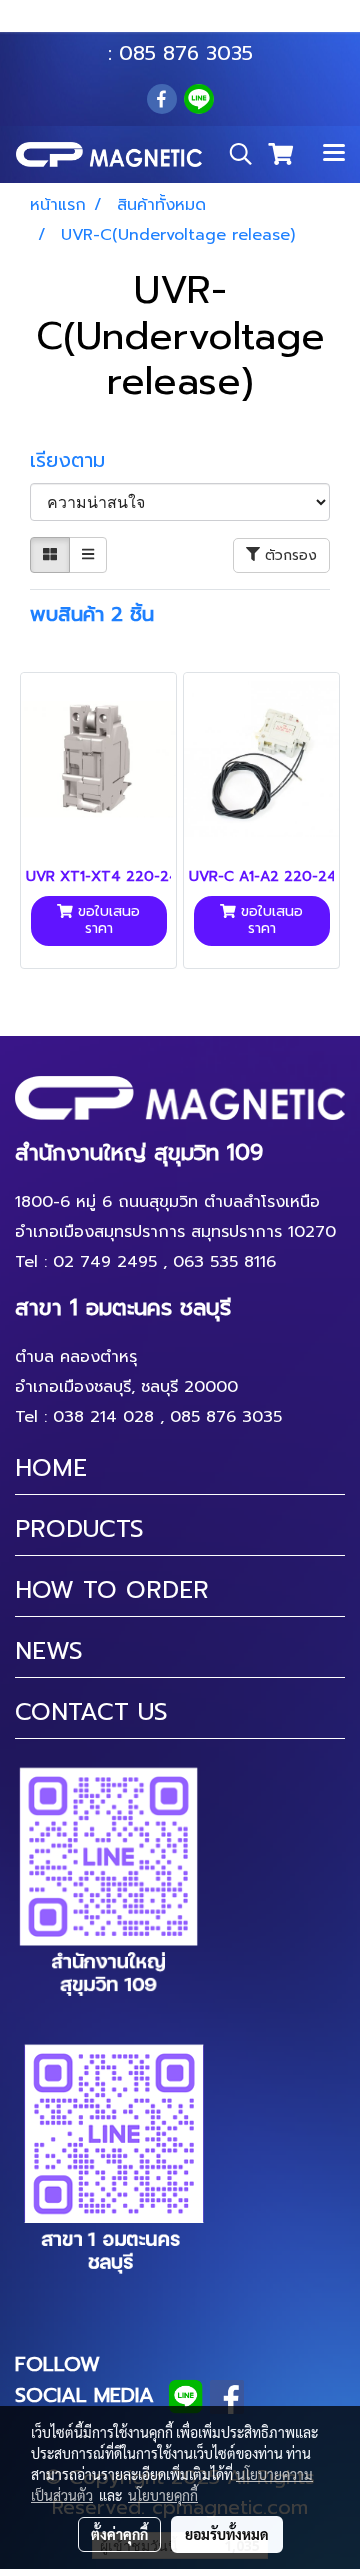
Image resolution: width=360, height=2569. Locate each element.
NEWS (49, 1651)
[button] (234, 154)
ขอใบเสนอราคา (106, 920)
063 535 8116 (194, 23)
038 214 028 (103, 1417)
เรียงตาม (78, 460)
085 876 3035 (186, 53)
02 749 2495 (105, 1262)
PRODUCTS (79, 1529)
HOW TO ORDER (112, 1590)
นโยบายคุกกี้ (163, 2495)
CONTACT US (91, 1712)
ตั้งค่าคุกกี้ (119, 2534)
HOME (51, 1468)
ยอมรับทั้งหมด (227, 2534)
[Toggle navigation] (334, 154)
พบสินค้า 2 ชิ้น (92, 614)
